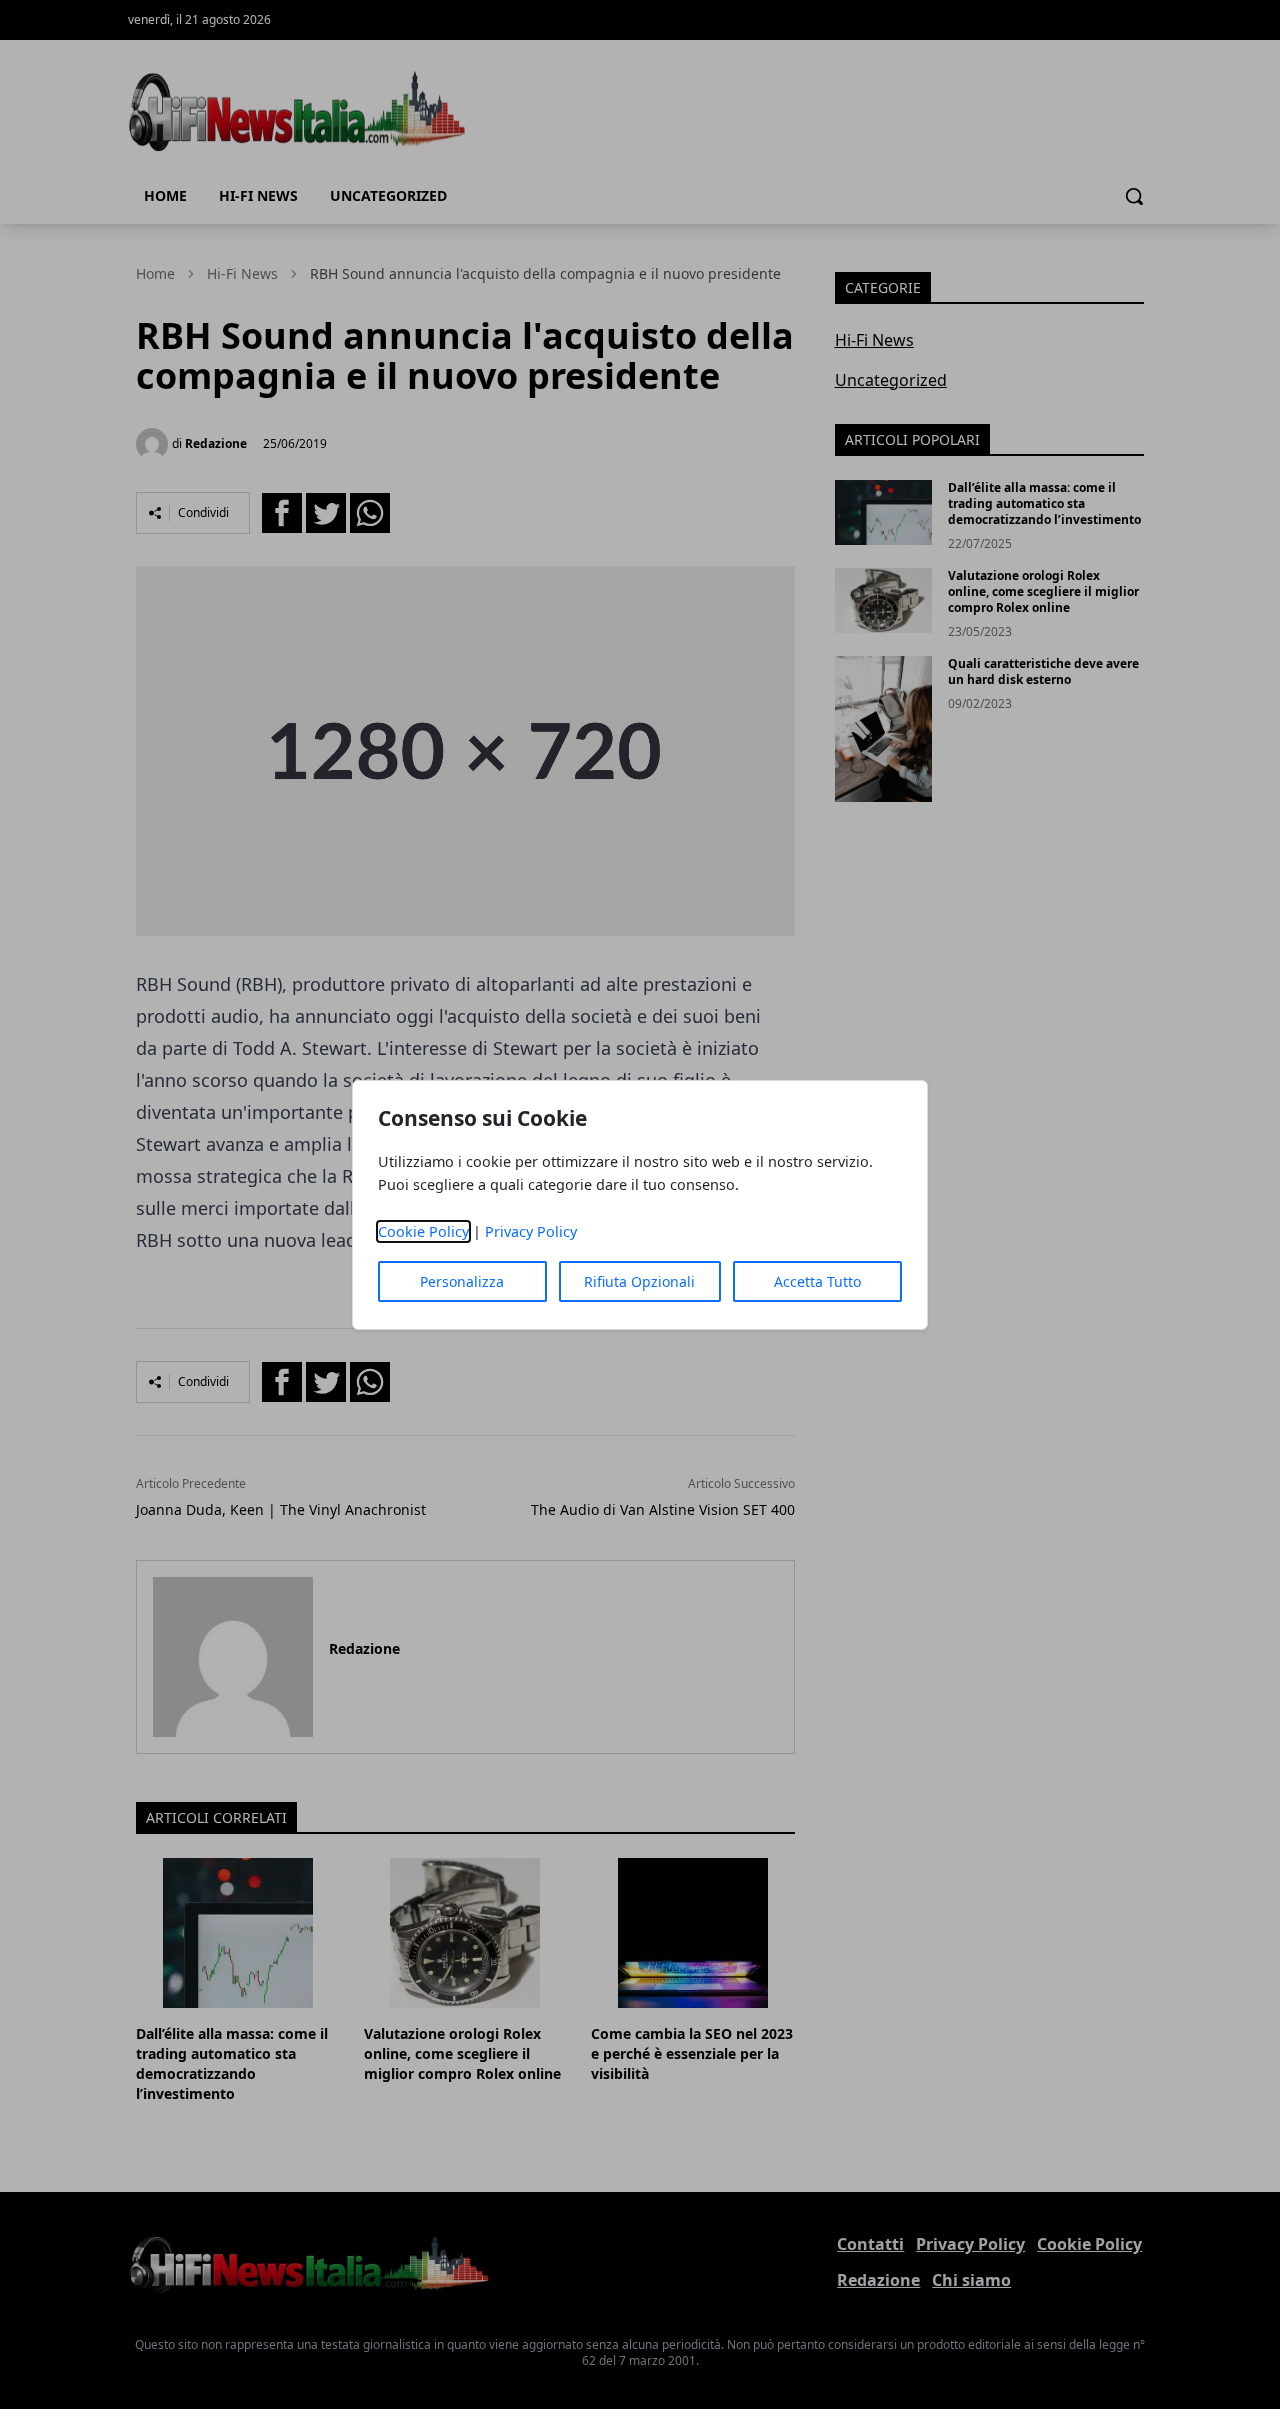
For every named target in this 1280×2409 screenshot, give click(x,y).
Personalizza (462, 1281)
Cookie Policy (423, 1231)
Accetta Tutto (817, 1281)
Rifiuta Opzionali (639, 1281)
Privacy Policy (531, 1231)
